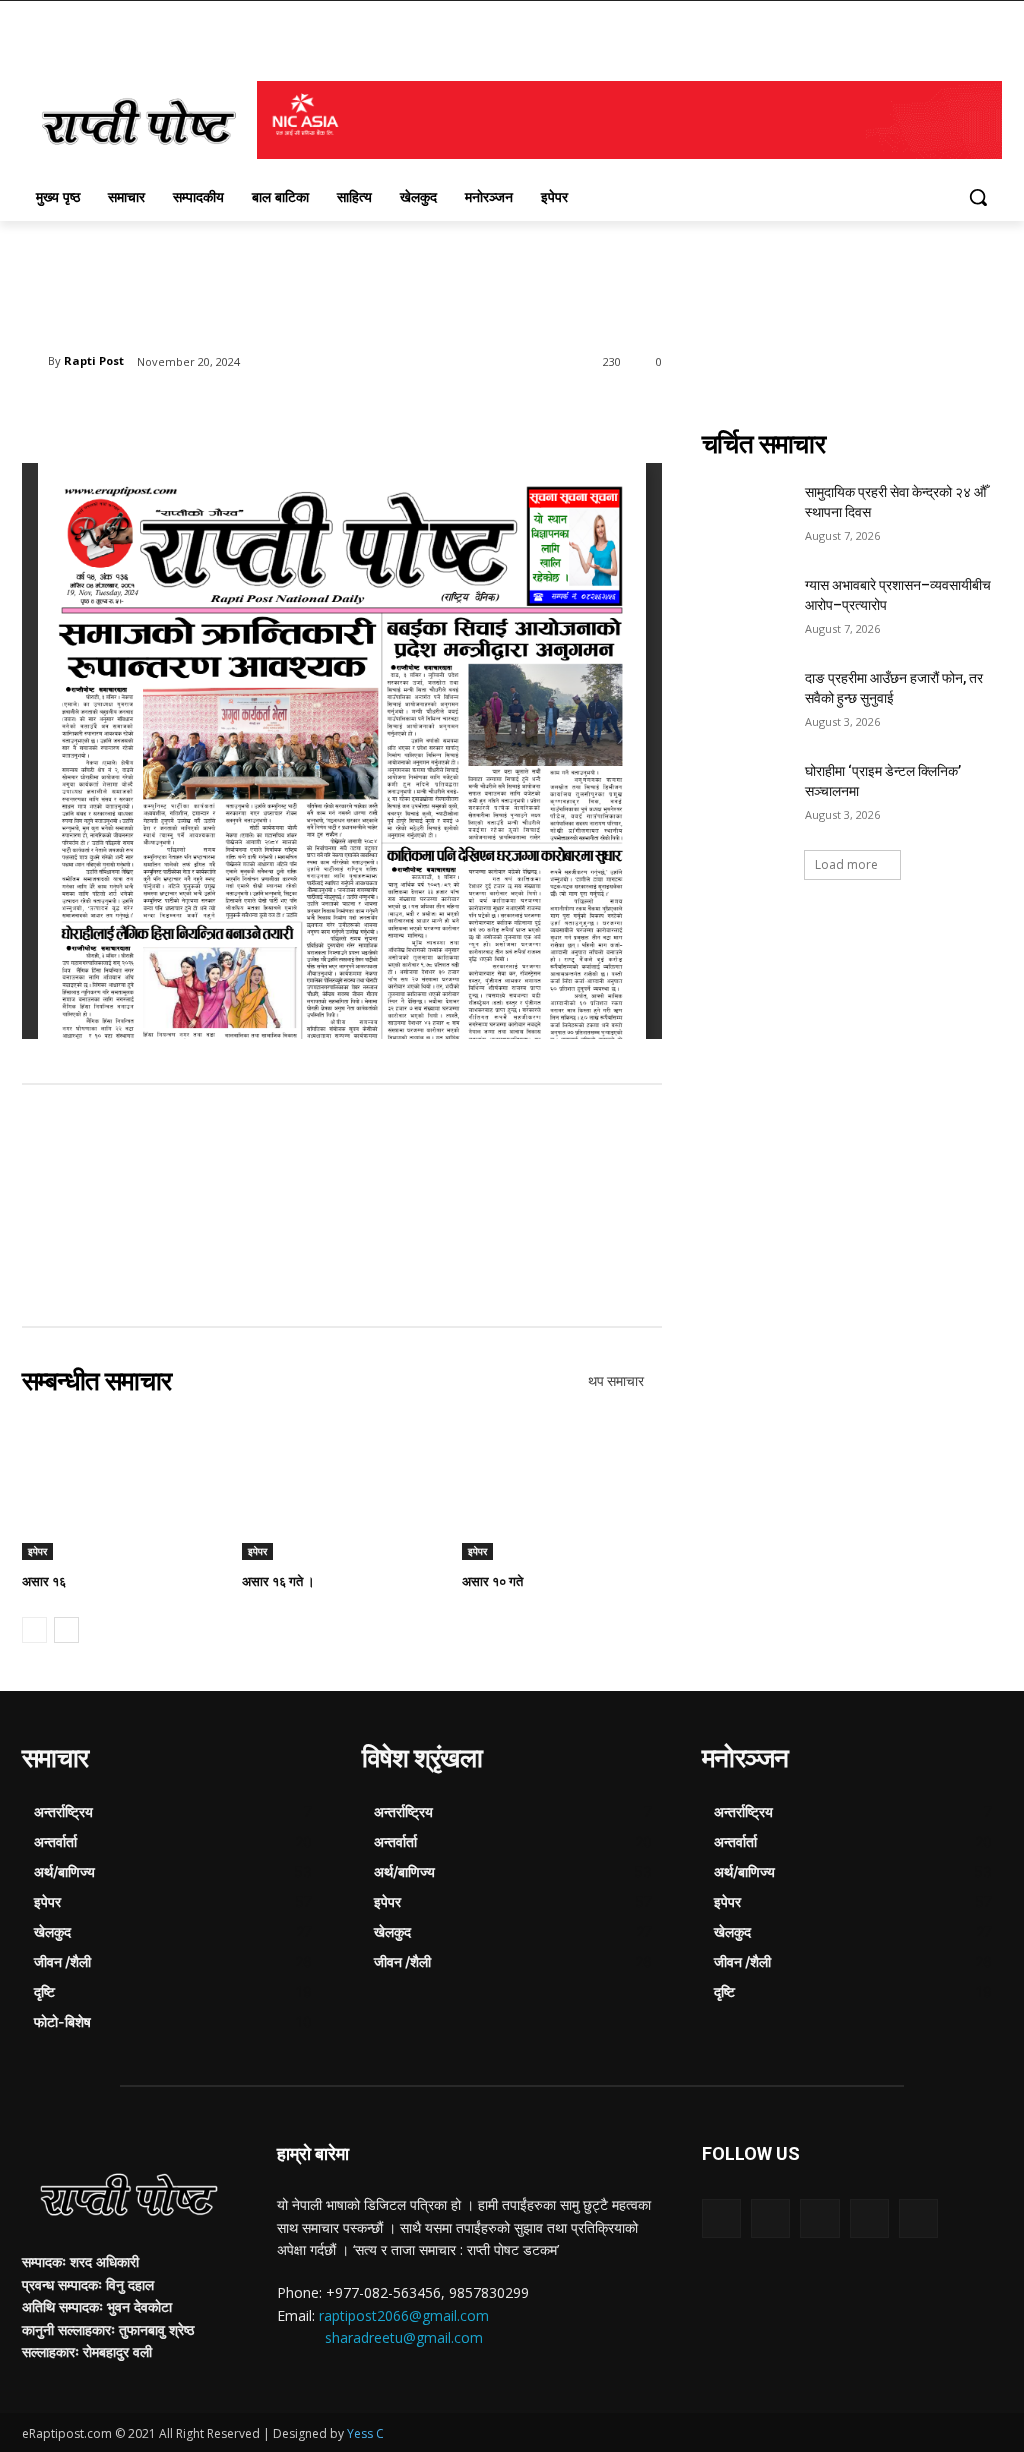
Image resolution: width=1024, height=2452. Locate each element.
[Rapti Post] (35, 361)
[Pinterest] (258, 413)
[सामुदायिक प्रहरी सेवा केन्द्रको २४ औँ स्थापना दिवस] (747, 514)
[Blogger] (721, 2218)
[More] (351, 413)
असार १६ (44, 1581)
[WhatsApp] (304, 413)
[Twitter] (212, 413)
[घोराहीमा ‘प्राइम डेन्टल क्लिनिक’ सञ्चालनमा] (747, 793)
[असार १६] (122, 1490)
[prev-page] (34, 1630)
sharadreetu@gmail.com (404, 2337)
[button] (978, 197)
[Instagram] (869, 2218)
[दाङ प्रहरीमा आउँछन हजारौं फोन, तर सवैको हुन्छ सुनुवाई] (747, 700)
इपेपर (37, 1551)
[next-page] (66, 1630)
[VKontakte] (918, 2218)
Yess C (365, 2433)
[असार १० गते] (562, 1490)
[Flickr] (819, 2218)
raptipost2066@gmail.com (404, 2315)
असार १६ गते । (278, 1581)
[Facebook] (166, 413)
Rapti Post (94, 360)
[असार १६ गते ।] (342, 1490)
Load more (846, 864)
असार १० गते (492, 1581)
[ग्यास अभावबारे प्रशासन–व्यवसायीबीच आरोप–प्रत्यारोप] (747, 607)
